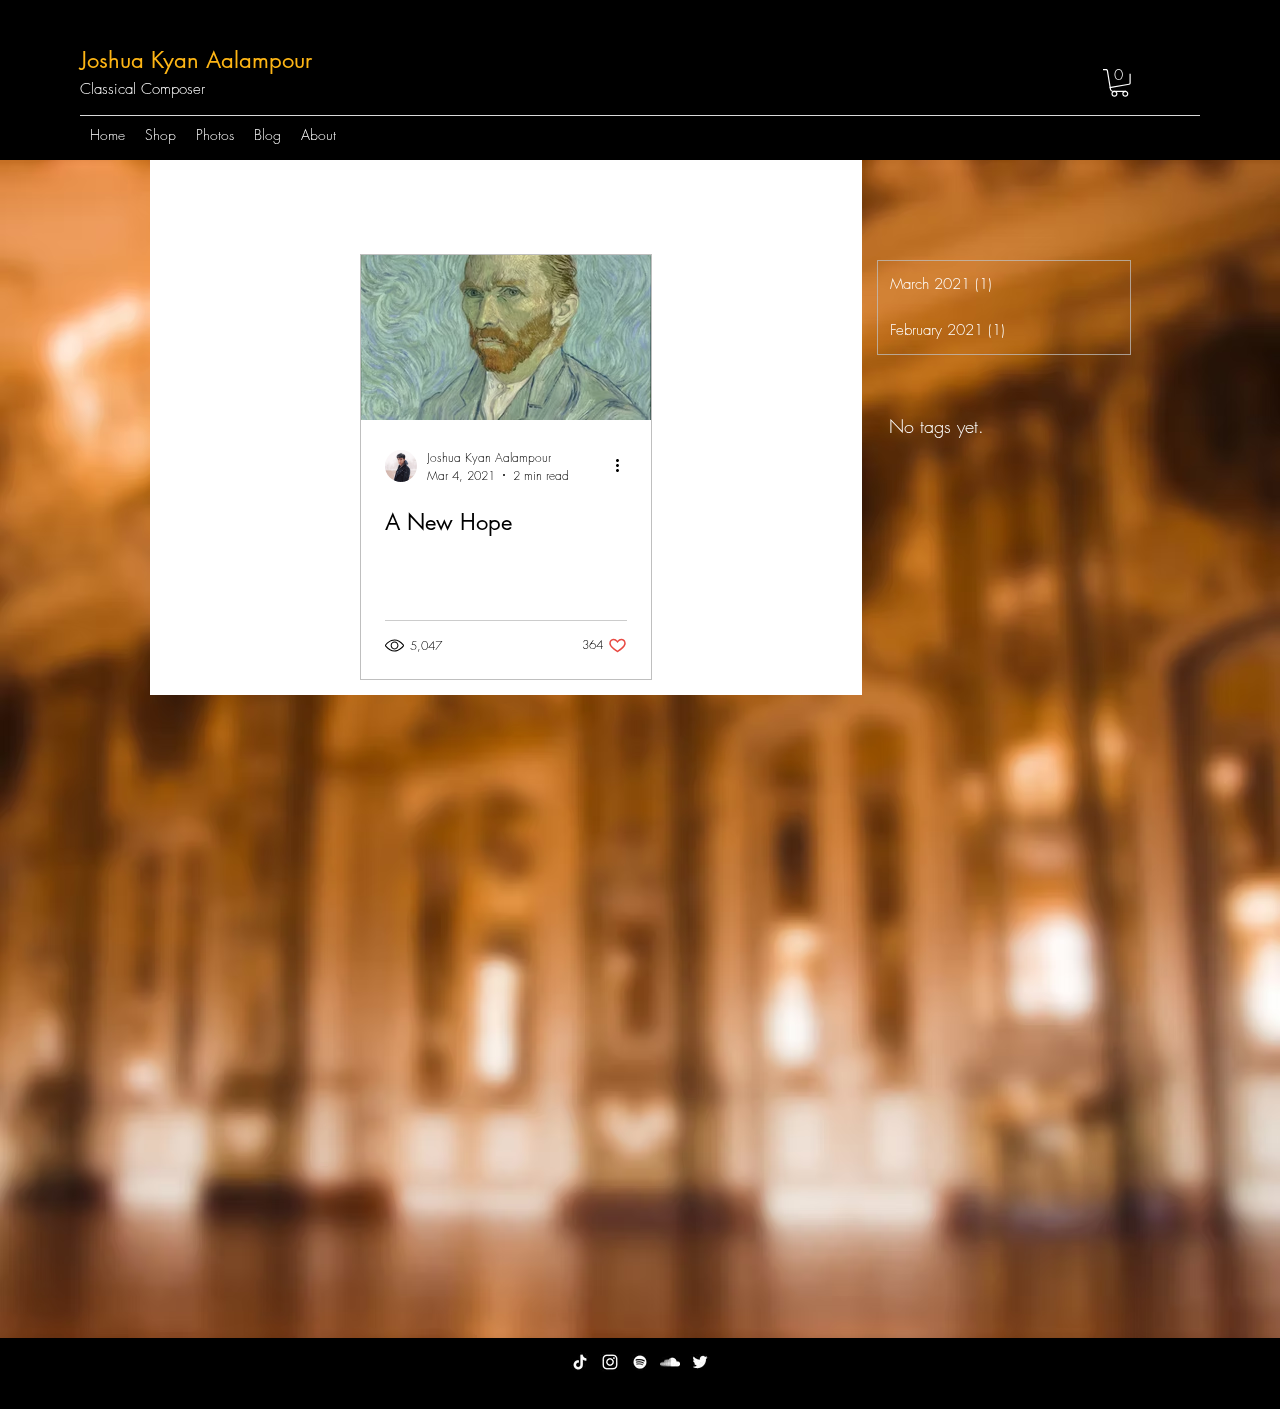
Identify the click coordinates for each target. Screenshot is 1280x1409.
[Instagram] (610, 1362)
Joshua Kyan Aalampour (196, 60)
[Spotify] (640, 1362)
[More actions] (624, 466)
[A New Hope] (506, 337)
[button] (1119, 83)
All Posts (201, 199)
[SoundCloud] (670, 1362)
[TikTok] (580, 1362)
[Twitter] (700, 1362)
